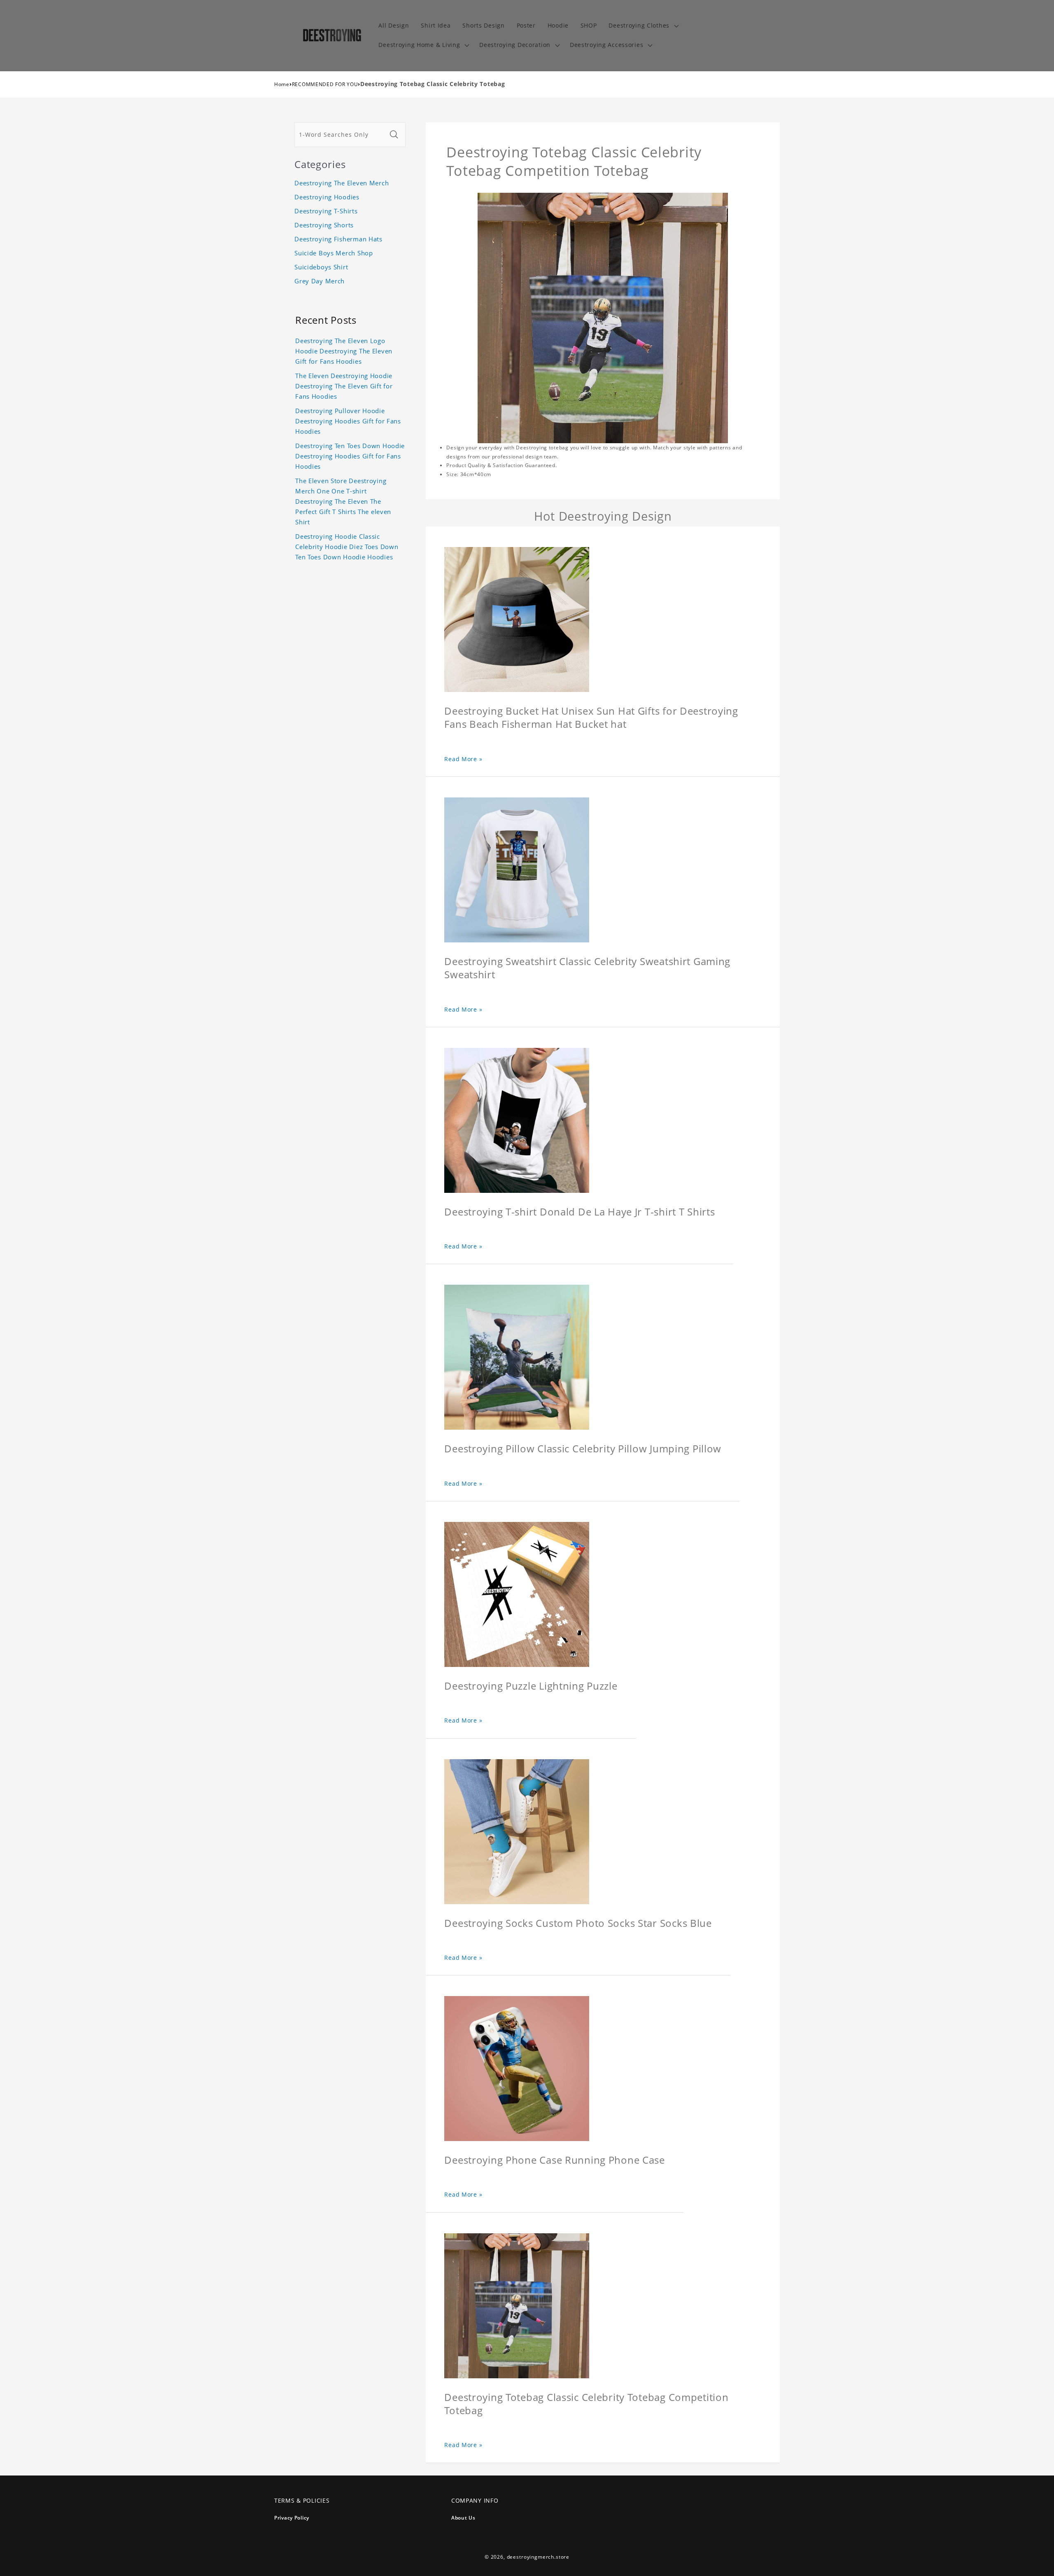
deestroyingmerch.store (538, 2557)
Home (282, 84)
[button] (643, 26)
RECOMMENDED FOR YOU (325, 84)
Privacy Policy (292, 2518)
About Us (463, 2518)
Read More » (463, 759)
